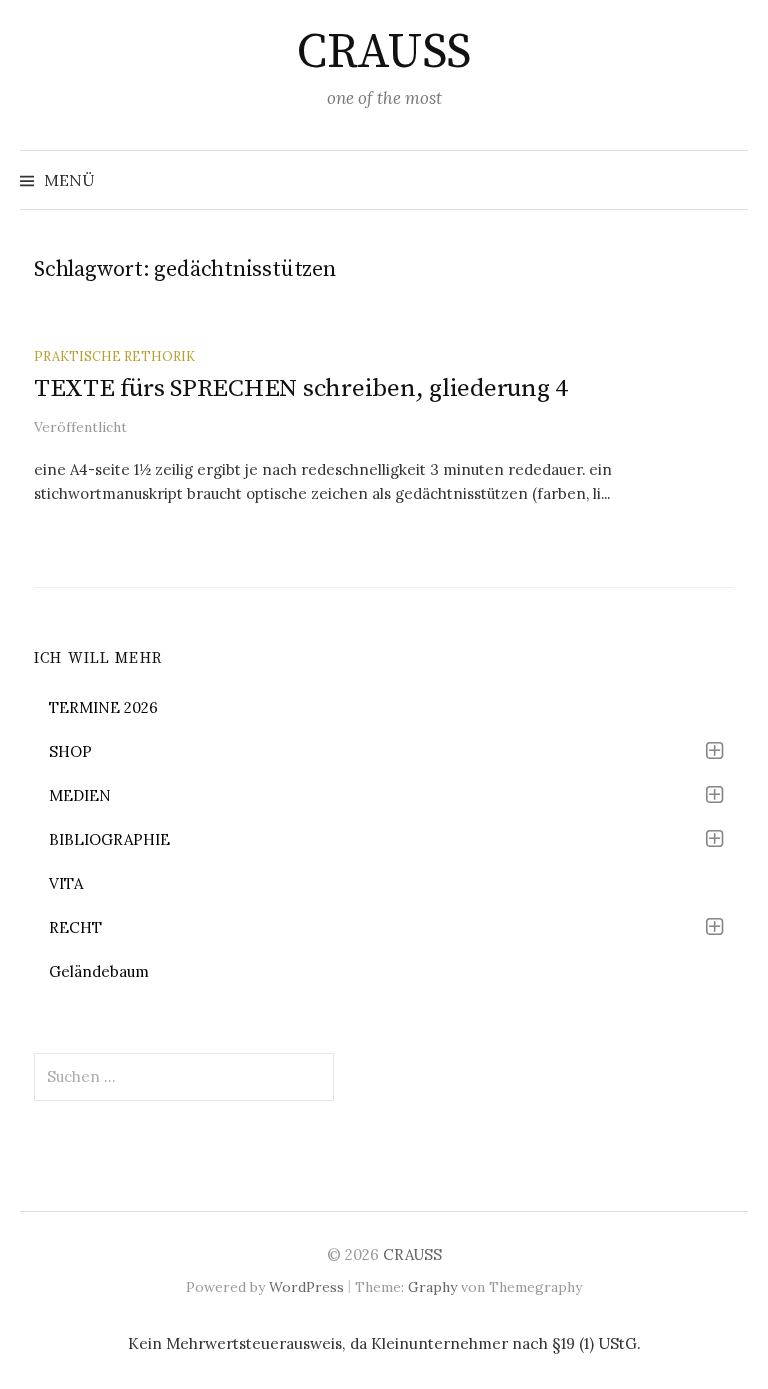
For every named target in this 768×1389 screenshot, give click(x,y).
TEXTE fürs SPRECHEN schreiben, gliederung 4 (301, 388)
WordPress (306, 1287)
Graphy (432, 1287)
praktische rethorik (114, 356)
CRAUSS (383, 53)
